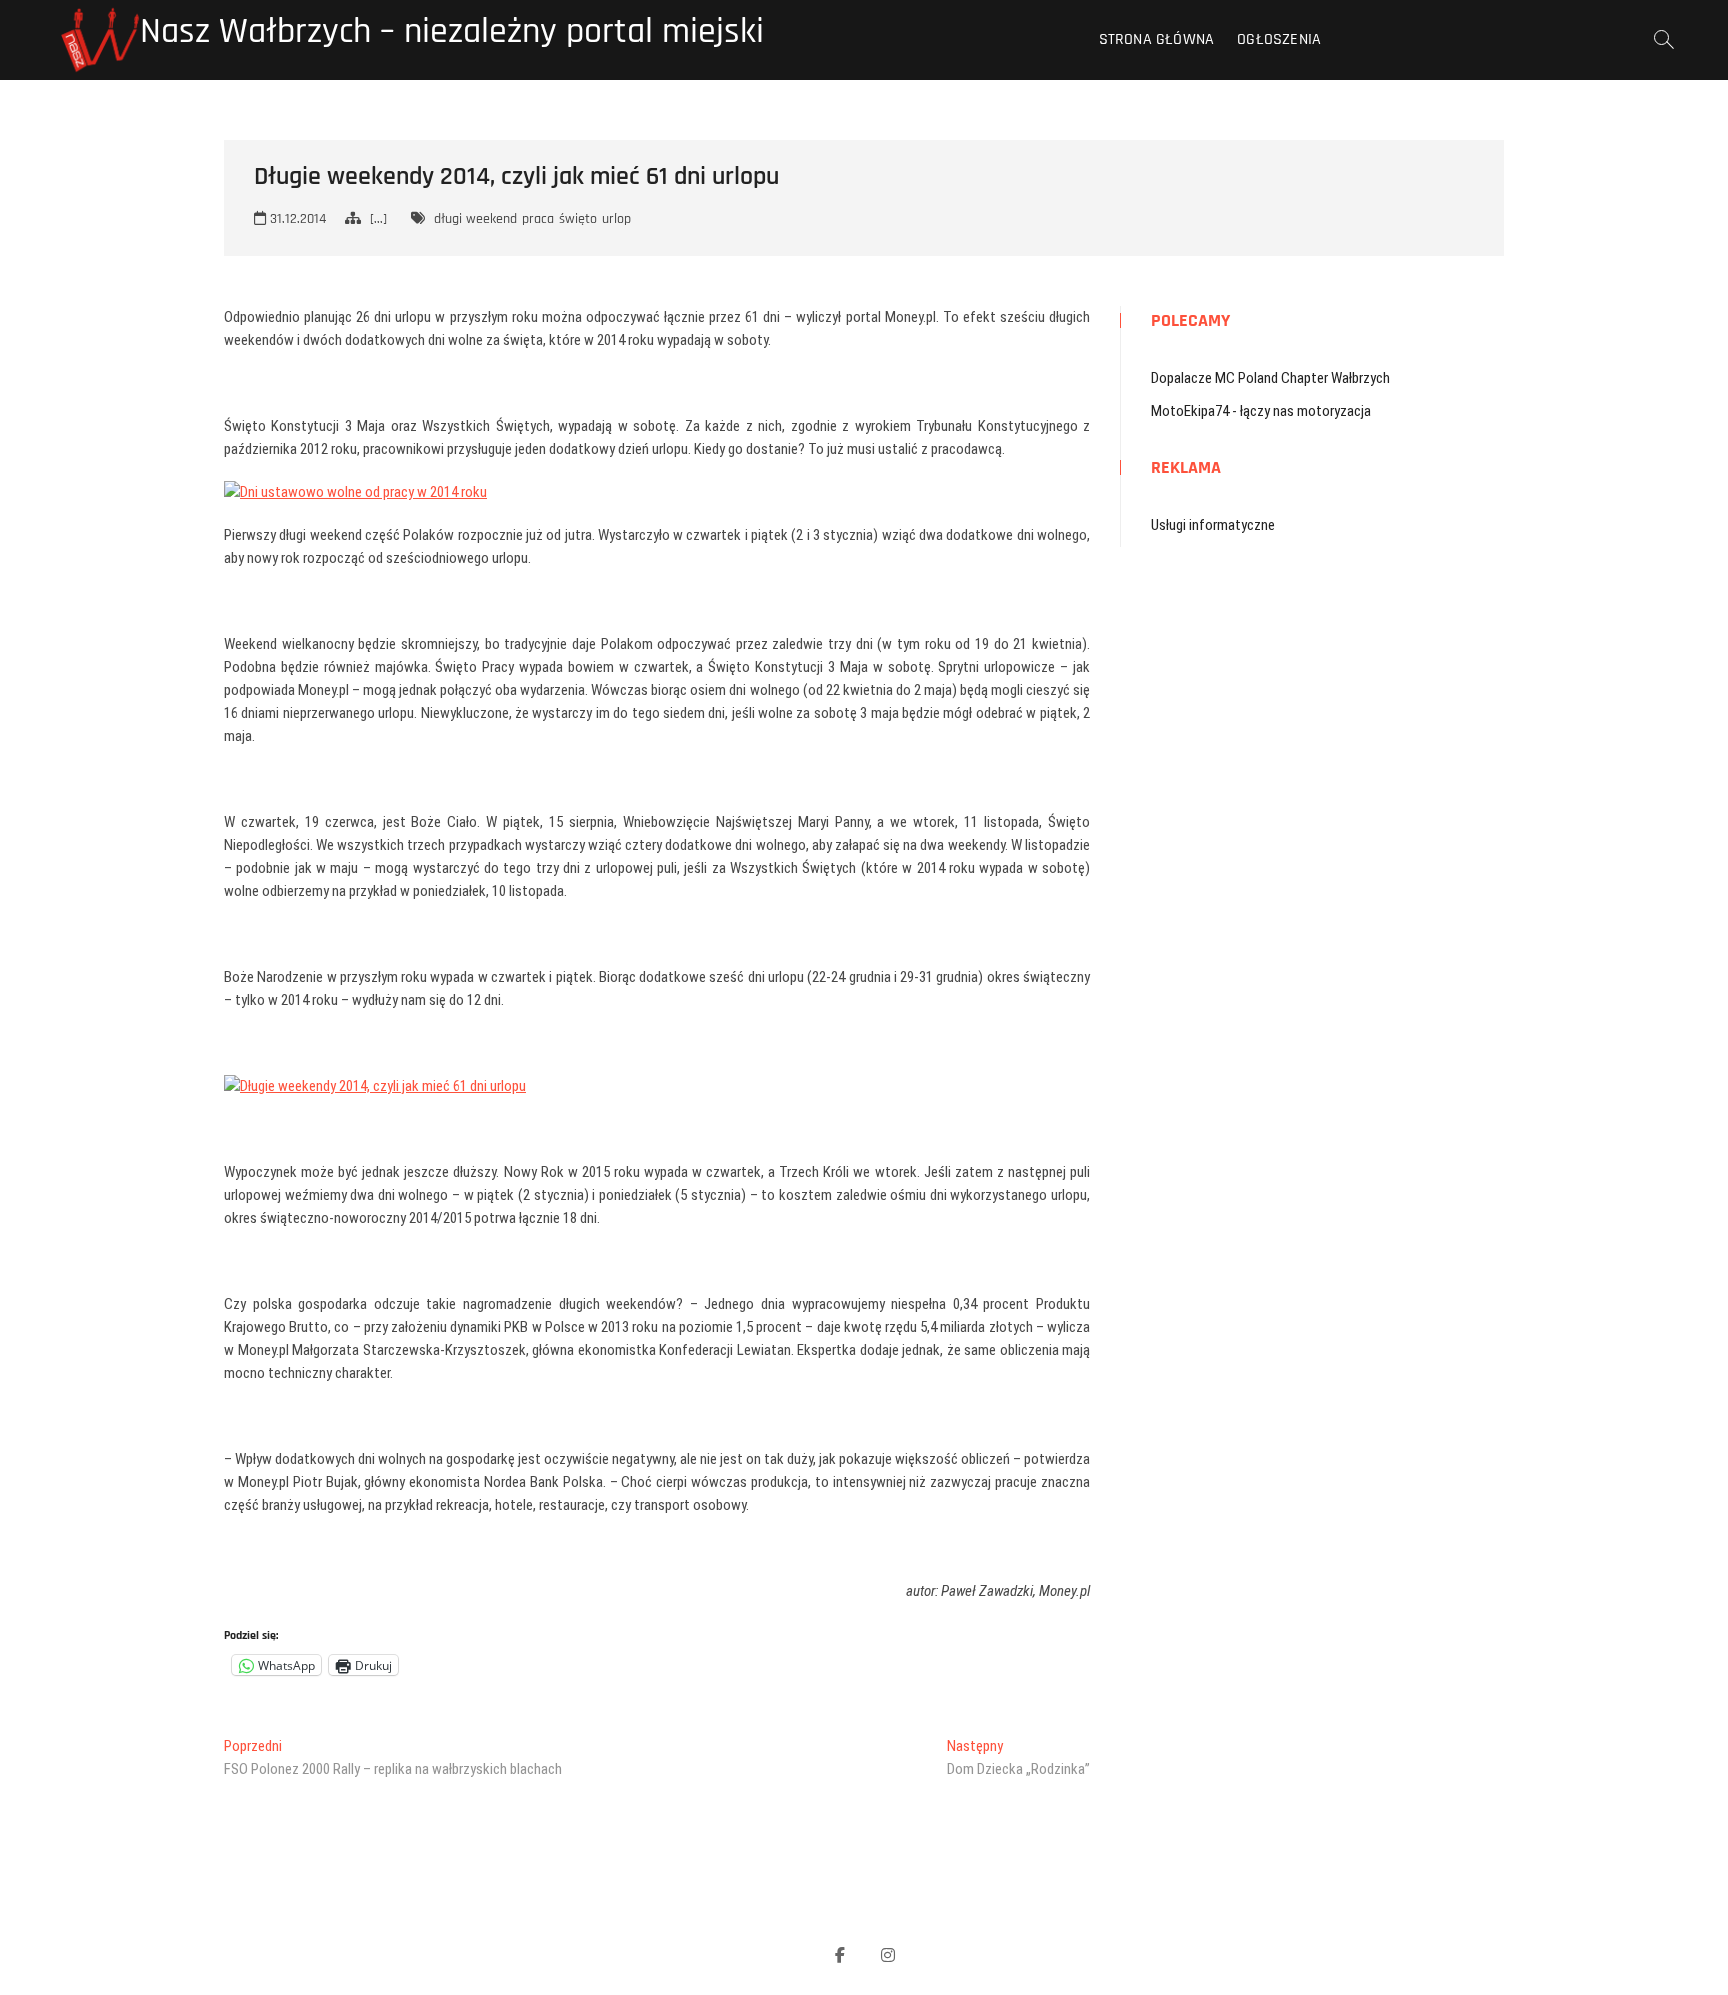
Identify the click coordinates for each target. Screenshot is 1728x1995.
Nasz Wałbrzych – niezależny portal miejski (452, 32)
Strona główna (1157, 39)
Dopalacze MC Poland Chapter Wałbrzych (1270, 378)
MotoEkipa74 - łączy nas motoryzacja (1261, 411)
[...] (378, 219)
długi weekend (475, 219)
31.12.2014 (296, 219)
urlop (616, 219)
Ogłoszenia (1279, 39)
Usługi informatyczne (1213, 525)
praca (538, 219)
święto (578, 219)
